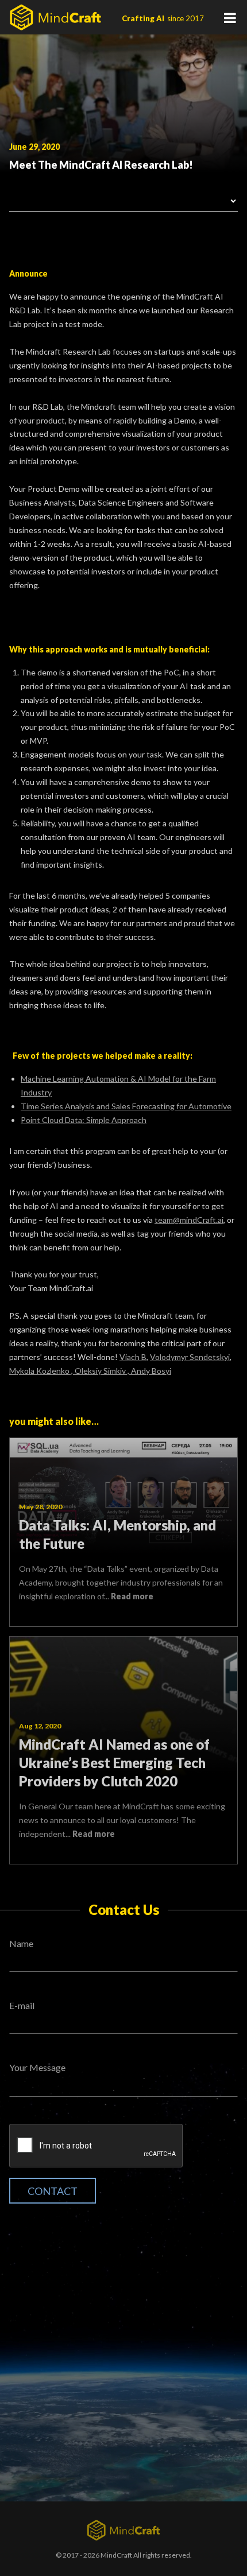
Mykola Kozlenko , (42, 1371)
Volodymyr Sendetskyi (190, 1357)
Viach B (133, 1357)
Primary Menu (230, 17)
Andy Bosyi (151, 1371)
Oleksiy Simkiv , (103, 1371)
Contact (53, 2191)
